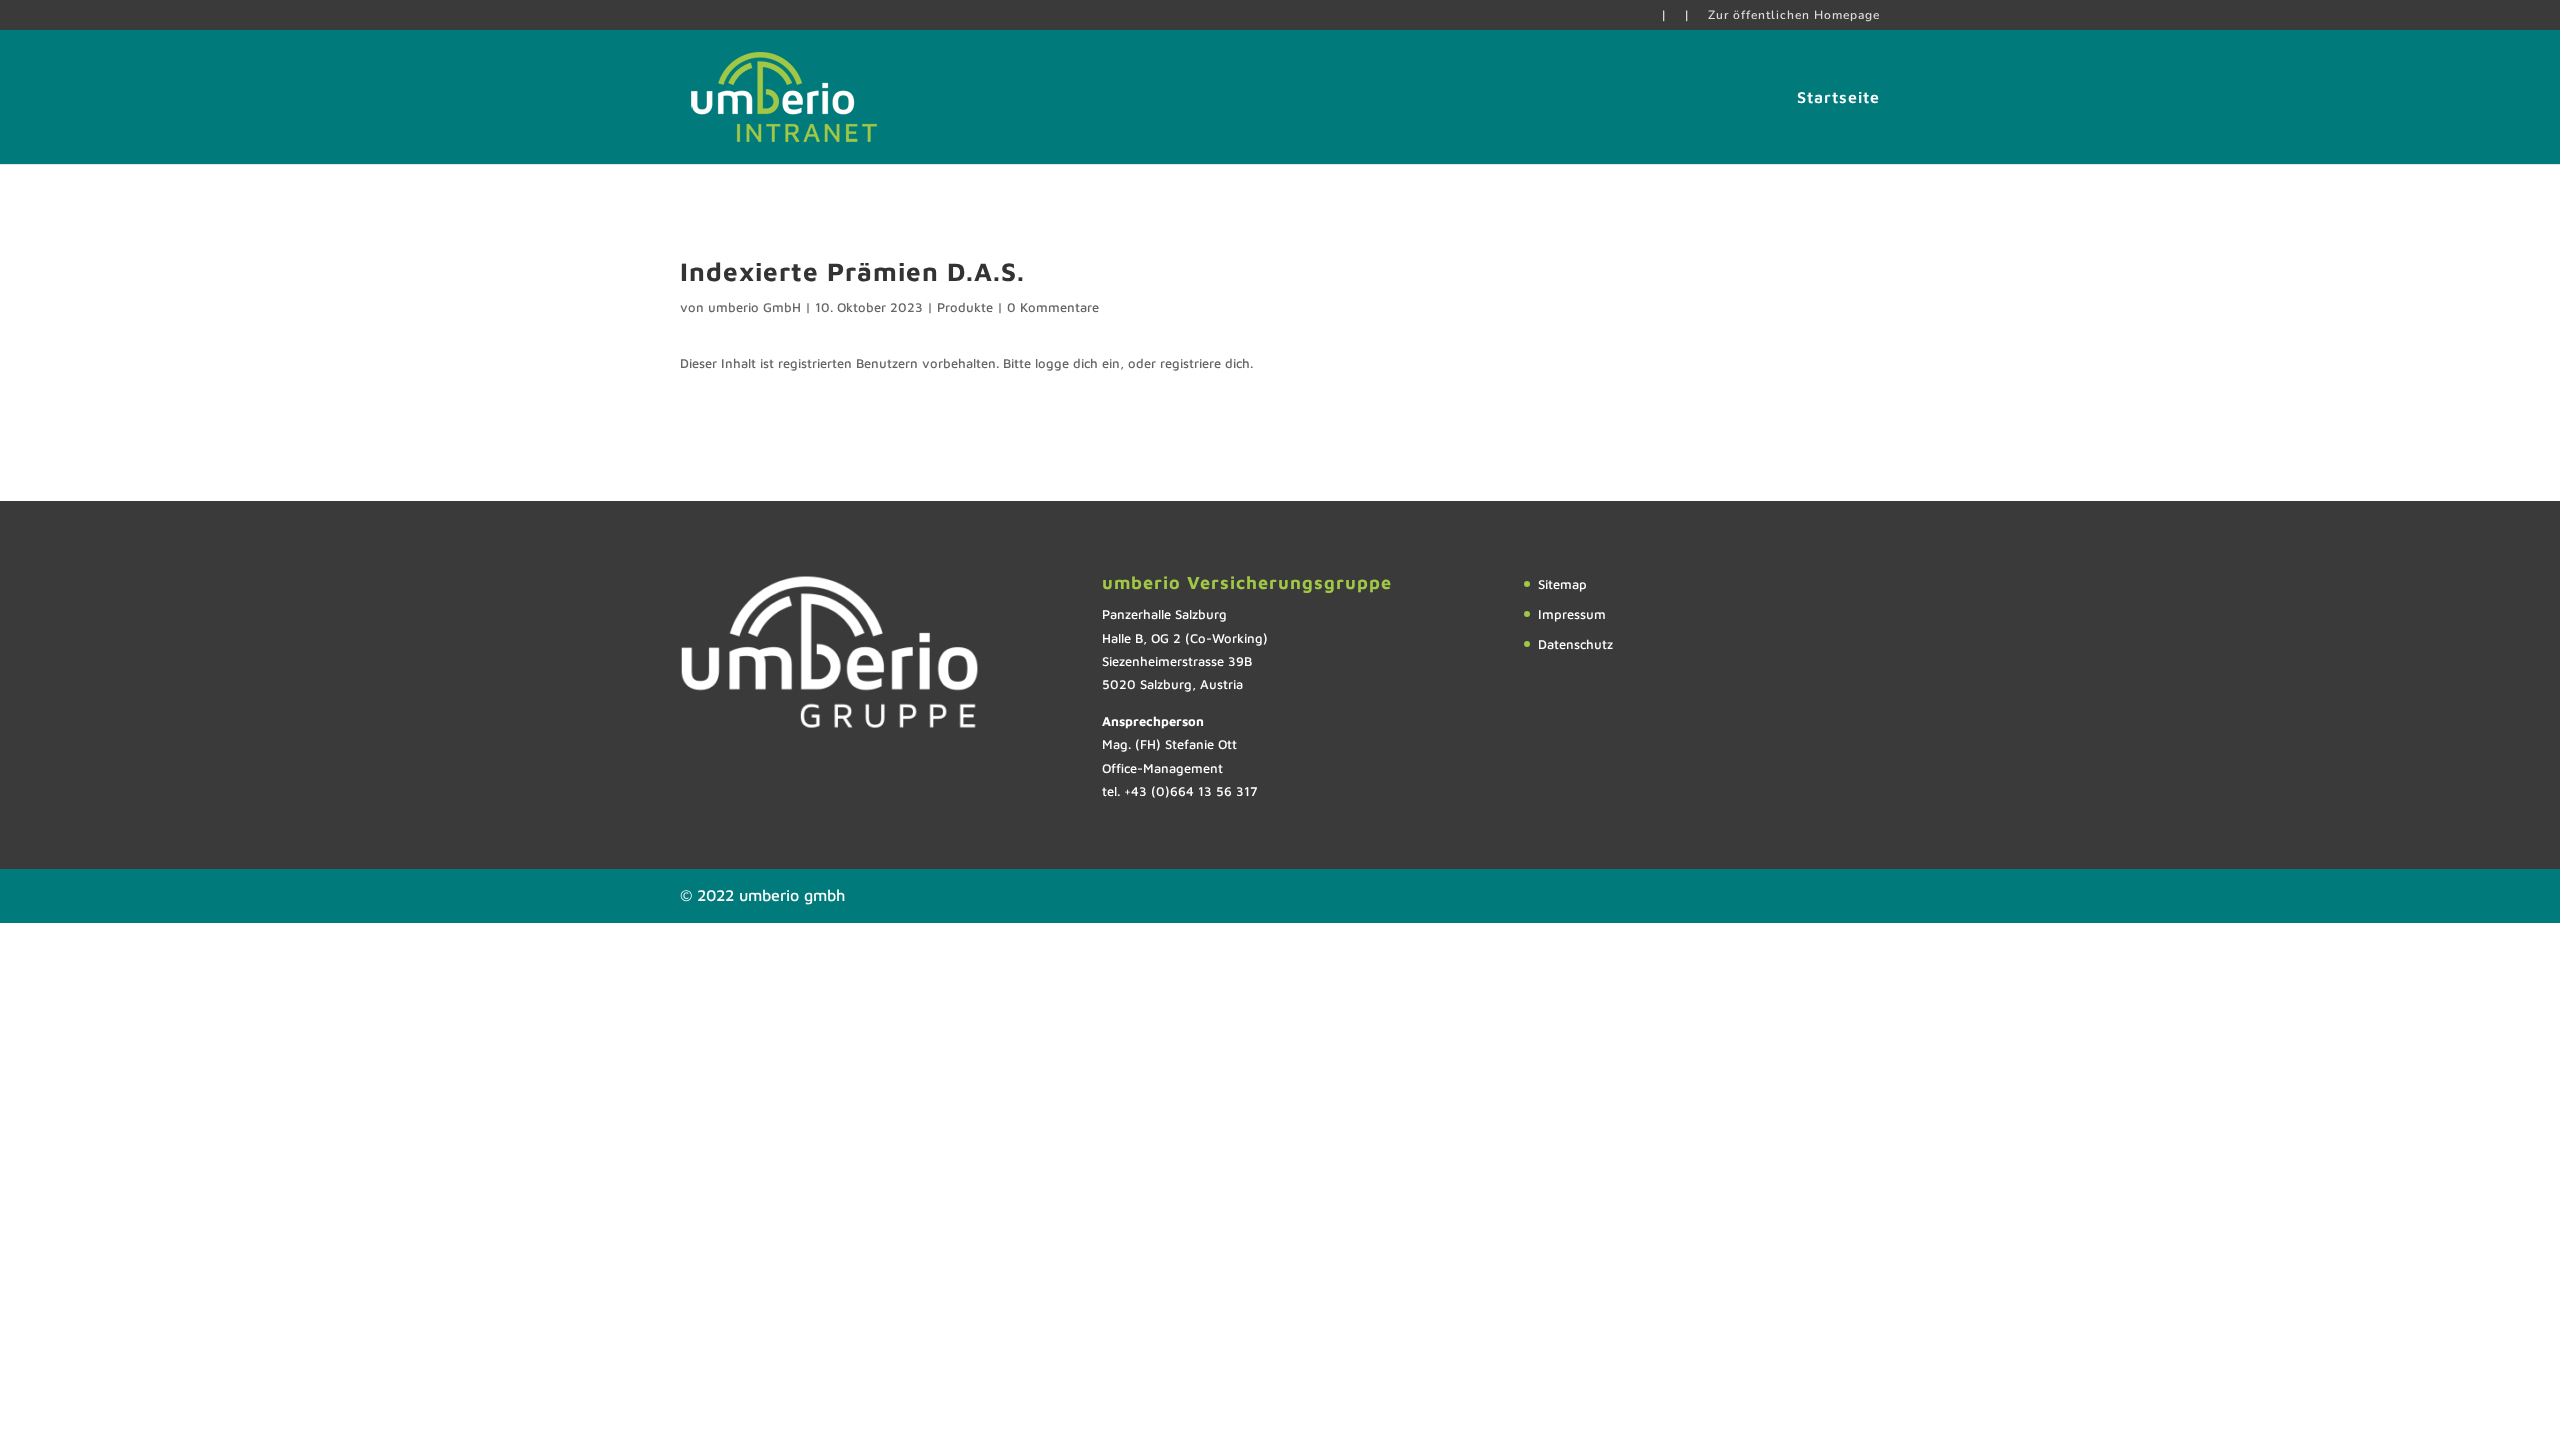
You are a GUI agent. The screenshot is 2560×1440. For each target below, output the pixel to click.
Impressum (1572, 614)
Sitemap (1562, 584)
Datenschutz (1575, 644)
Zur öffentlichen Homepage (1794, 16)
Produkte (965, 307)
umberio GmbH (754, 307)
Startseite (1838, 98)
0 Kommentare (1053, 307)
